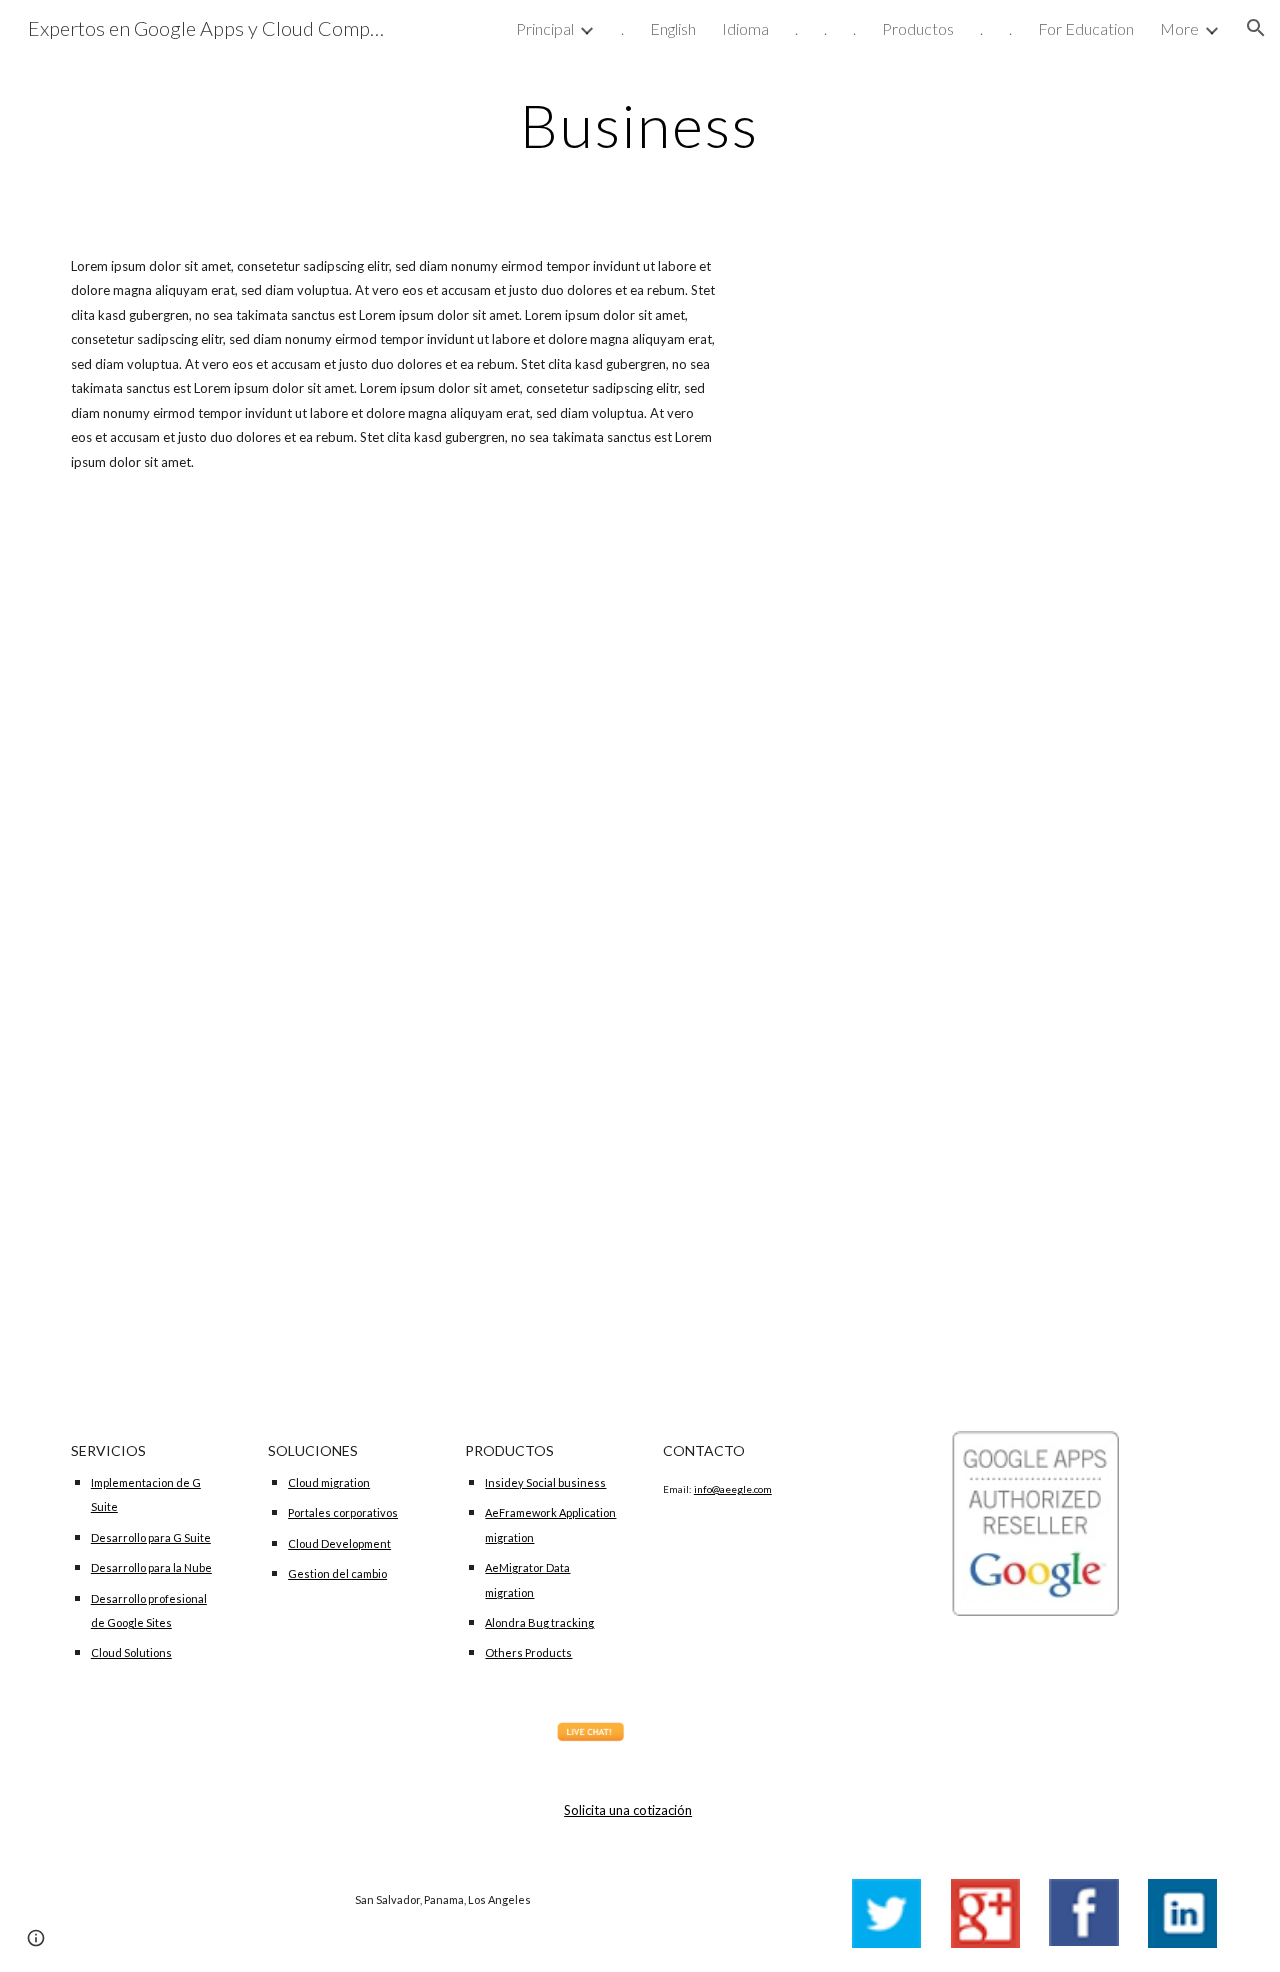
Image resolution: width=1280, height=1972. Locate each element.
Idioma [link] (745, 28)
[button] (1256, 28)
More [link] (1179, 28)
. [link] (622, 28)
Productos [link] (918, 28)
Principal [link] (545, 28)
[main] (640, 125)
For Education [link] (1086, 28)
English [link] (673, 28)
